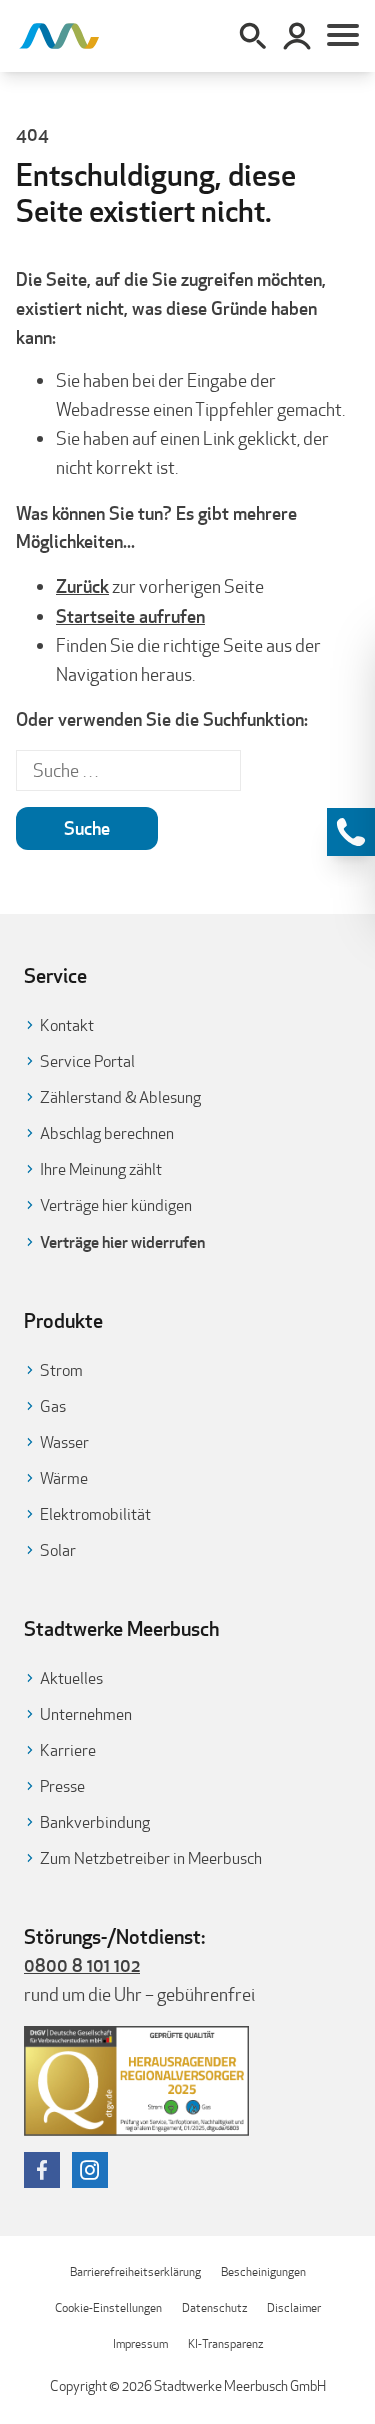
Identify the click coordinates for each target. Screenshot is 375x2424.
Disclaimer (294, 2307)
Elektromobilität (95, 1514)
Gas (53, 1406)
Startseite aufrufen (130, 616)
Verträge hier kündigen (116, 1205)
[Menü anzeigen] (343, 36)
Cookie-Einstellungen (108, 2307)
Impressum (140, 2343)
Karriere (68, 1750)
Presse (62, 1786)
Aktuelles (71, 1678)
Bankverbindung (95, 1822)
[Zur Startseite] (59, 36)
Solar (58, 1550)
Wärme (64, 1478)
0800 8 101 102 (82, 1965)
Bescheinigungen (263, 2271)
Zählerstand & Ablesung (120, 1097)
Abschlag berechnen (107, 1133)
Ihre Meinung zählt (101, 1169)
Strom (61, 1370)
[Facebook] (42, 2170)
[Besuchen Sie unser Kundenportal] (297, 36)
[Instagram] (90, 2170)
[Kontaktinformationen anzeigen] (351, 832)
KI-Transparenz (225, 2343)
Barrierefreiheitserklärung (135, 2271)
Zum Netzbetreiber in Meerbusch (151, 1858)
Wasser (64, 1442)
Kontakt (67, 1025)
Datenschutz (214, 2307)
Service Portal (87, 1061)
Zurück (82, 586)
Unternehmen (86, 1714)
